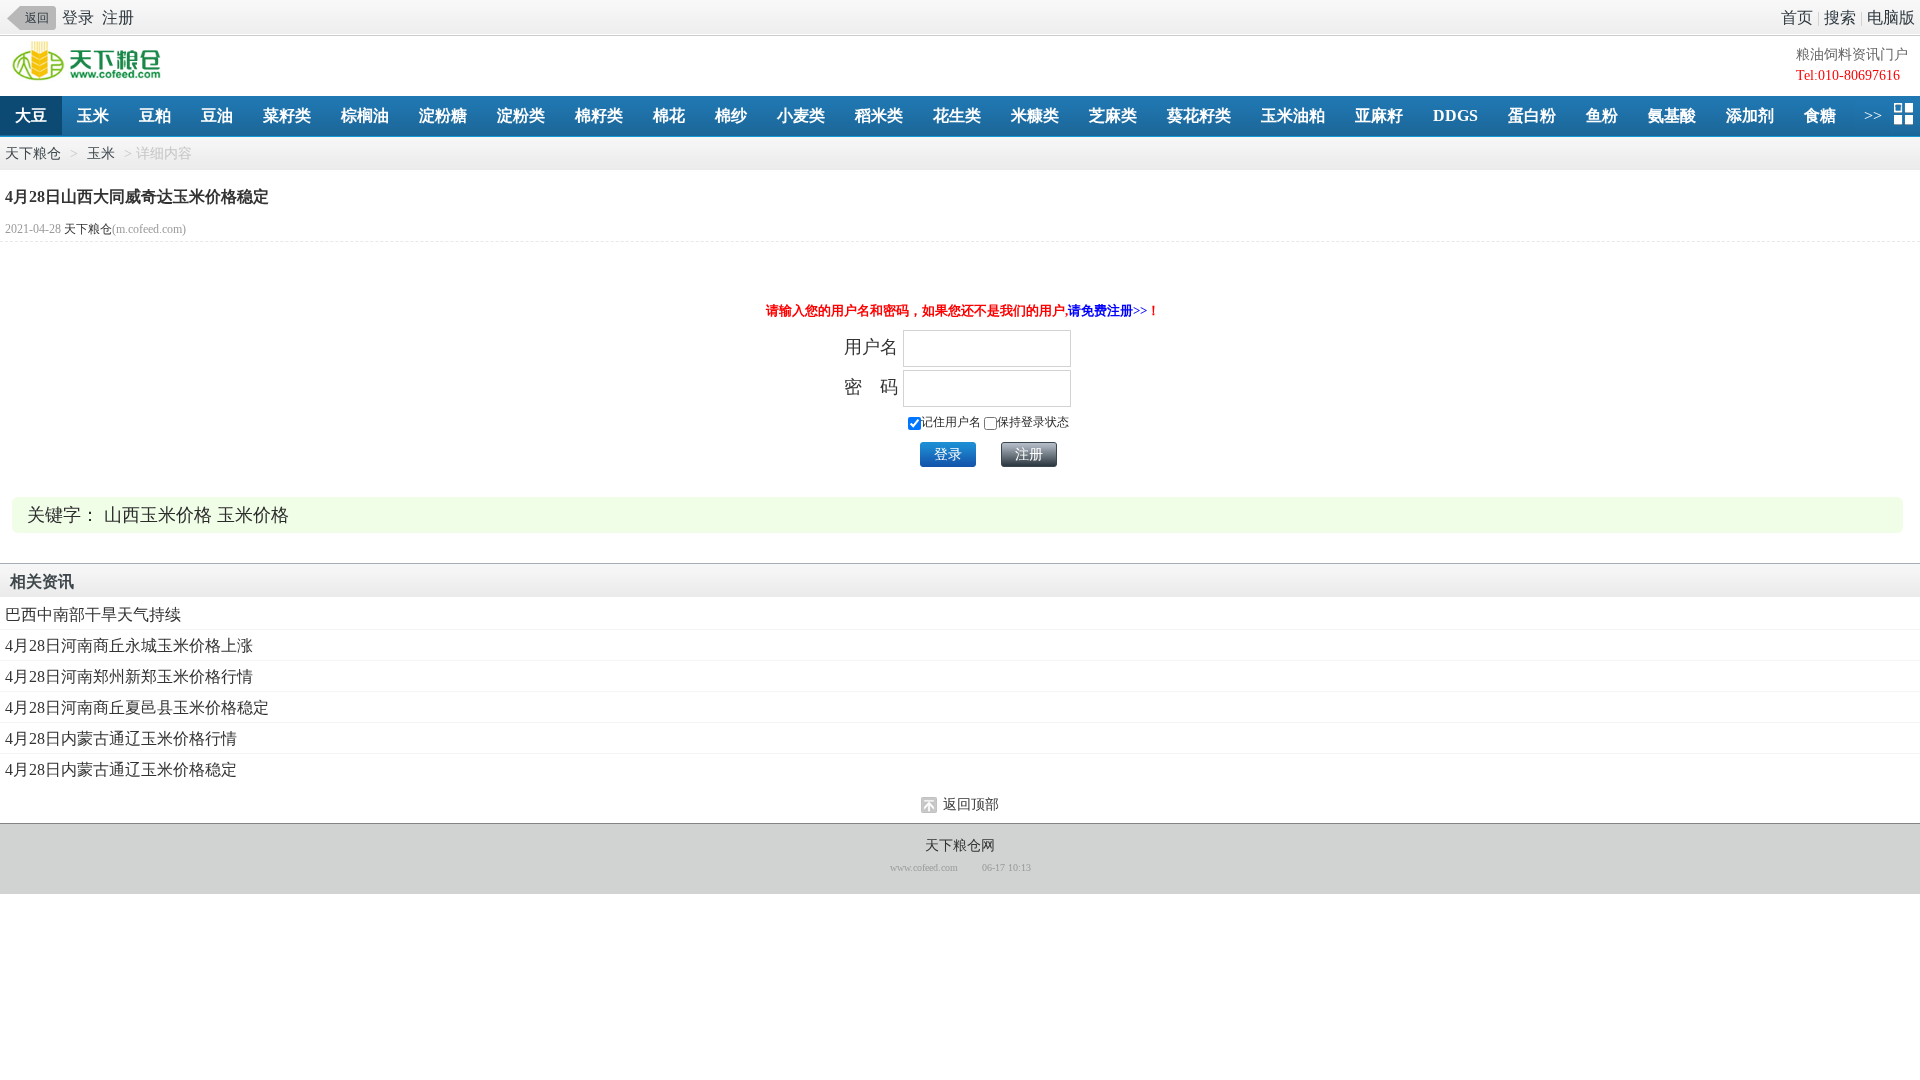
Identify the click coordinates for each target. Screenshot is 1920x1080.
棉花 (669, 115)
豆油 (217, 115)
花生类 (957, 115)
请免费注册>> (1107, 310)
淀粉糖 (443, 115)
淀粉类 (521, 115)
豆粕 (155, 115)
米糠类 (1035, 115)
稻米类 (879, 115)
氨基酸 (1672, 115)
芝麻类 (1113, 115)
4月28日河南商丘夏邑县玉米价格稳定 (137, 707)
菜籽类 (287, 115)
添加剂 (1750, 115)
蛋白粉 (1532, 115)
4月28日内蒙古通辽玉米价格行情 (121, 738)
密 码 (871, 387)
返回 (37, 18)
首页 (1797, 17)
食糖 (1820, 115)
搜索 (1840, 17)
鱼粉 (1602, 115)
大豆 (31, 115)
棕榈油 (365, 115)
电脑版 (1891, 17)
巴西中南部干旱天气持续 (93, 614)
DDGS (1455, 115)
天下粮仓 (33, 153)
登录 (78, 17)
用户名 (871, 347)
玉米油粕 (1293, 115)
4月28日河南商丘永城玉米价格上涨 (129, 645)
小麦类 (801, 115)
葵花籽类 (1199, 115)
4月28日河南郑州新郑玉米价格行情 (129, 676)
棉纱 (731, 115)
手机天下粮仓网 (92, 62)
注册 (118, 17)
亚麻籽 (1379, 115)
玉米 (93, 115)
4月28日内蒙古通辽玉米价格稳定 (121, 769)
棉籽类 (599, 115)
